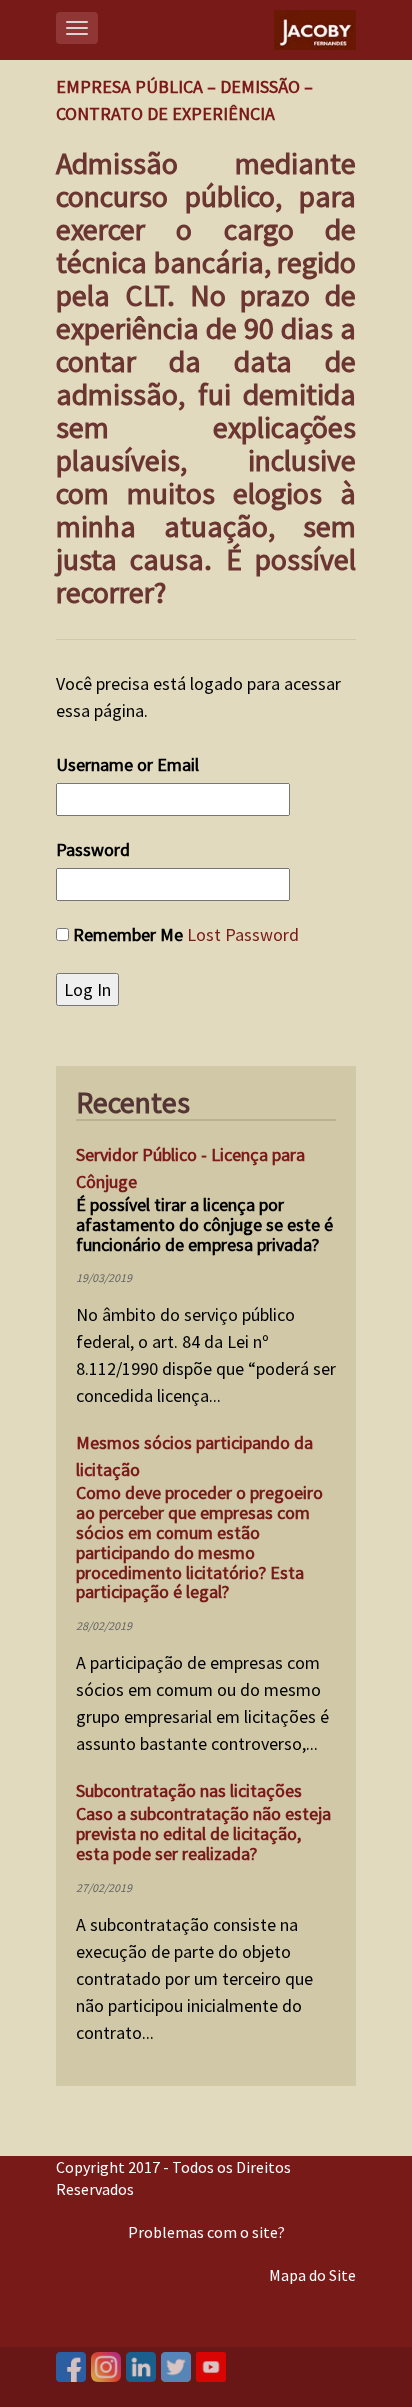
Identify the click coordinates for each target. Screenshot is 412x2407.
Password (93, 849)
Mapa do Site (312, 2275)
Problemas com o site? (206, 2232)
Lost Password (243, 934)
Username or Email (127, 764)
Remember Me (128, 934)
